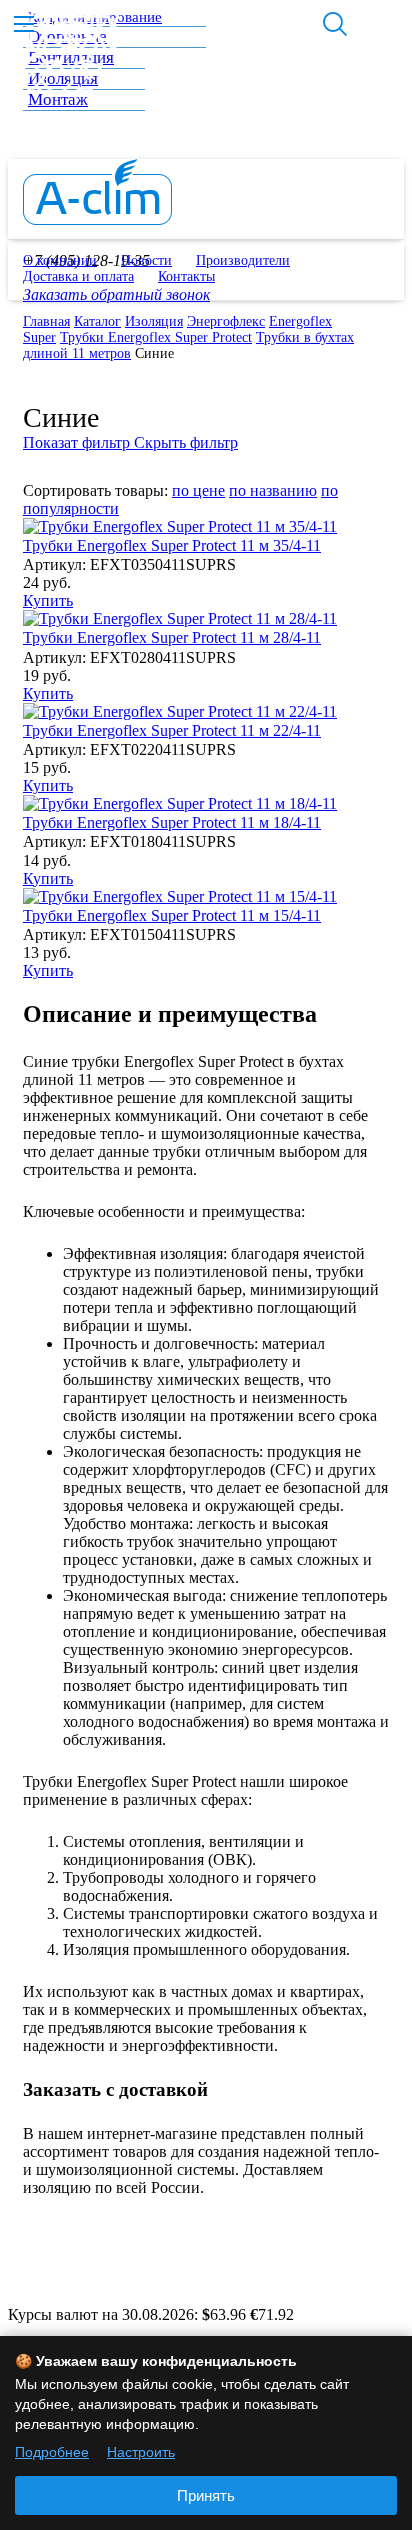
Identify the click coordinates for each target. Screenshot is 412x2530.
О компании (60, 260)
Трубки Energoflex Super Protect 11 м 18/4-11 (172, 822)
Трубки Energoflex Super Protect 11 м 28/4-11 (172, 637)
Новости (146, 260)
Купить (48, 600)
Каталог (97, 321)
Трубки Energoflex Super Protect (156, 337)
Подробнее (52, 2452)
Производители (243, 260)
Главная (46, 321)
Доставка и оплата (78, 276)
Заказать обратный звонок (116, 294)
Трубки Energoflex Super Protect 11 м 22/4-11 (172, 730)
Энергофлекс (226, 321)
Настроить (141, 2452)
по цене (198, 490)
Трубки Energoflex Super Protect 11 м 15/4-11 (172, 915)
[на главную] (97, 219)
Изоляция (154, 321)
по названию (273, 490)
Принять (206, 2495)
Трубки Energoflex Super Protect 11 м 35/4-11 (172, 545)
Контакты (186, 276)
